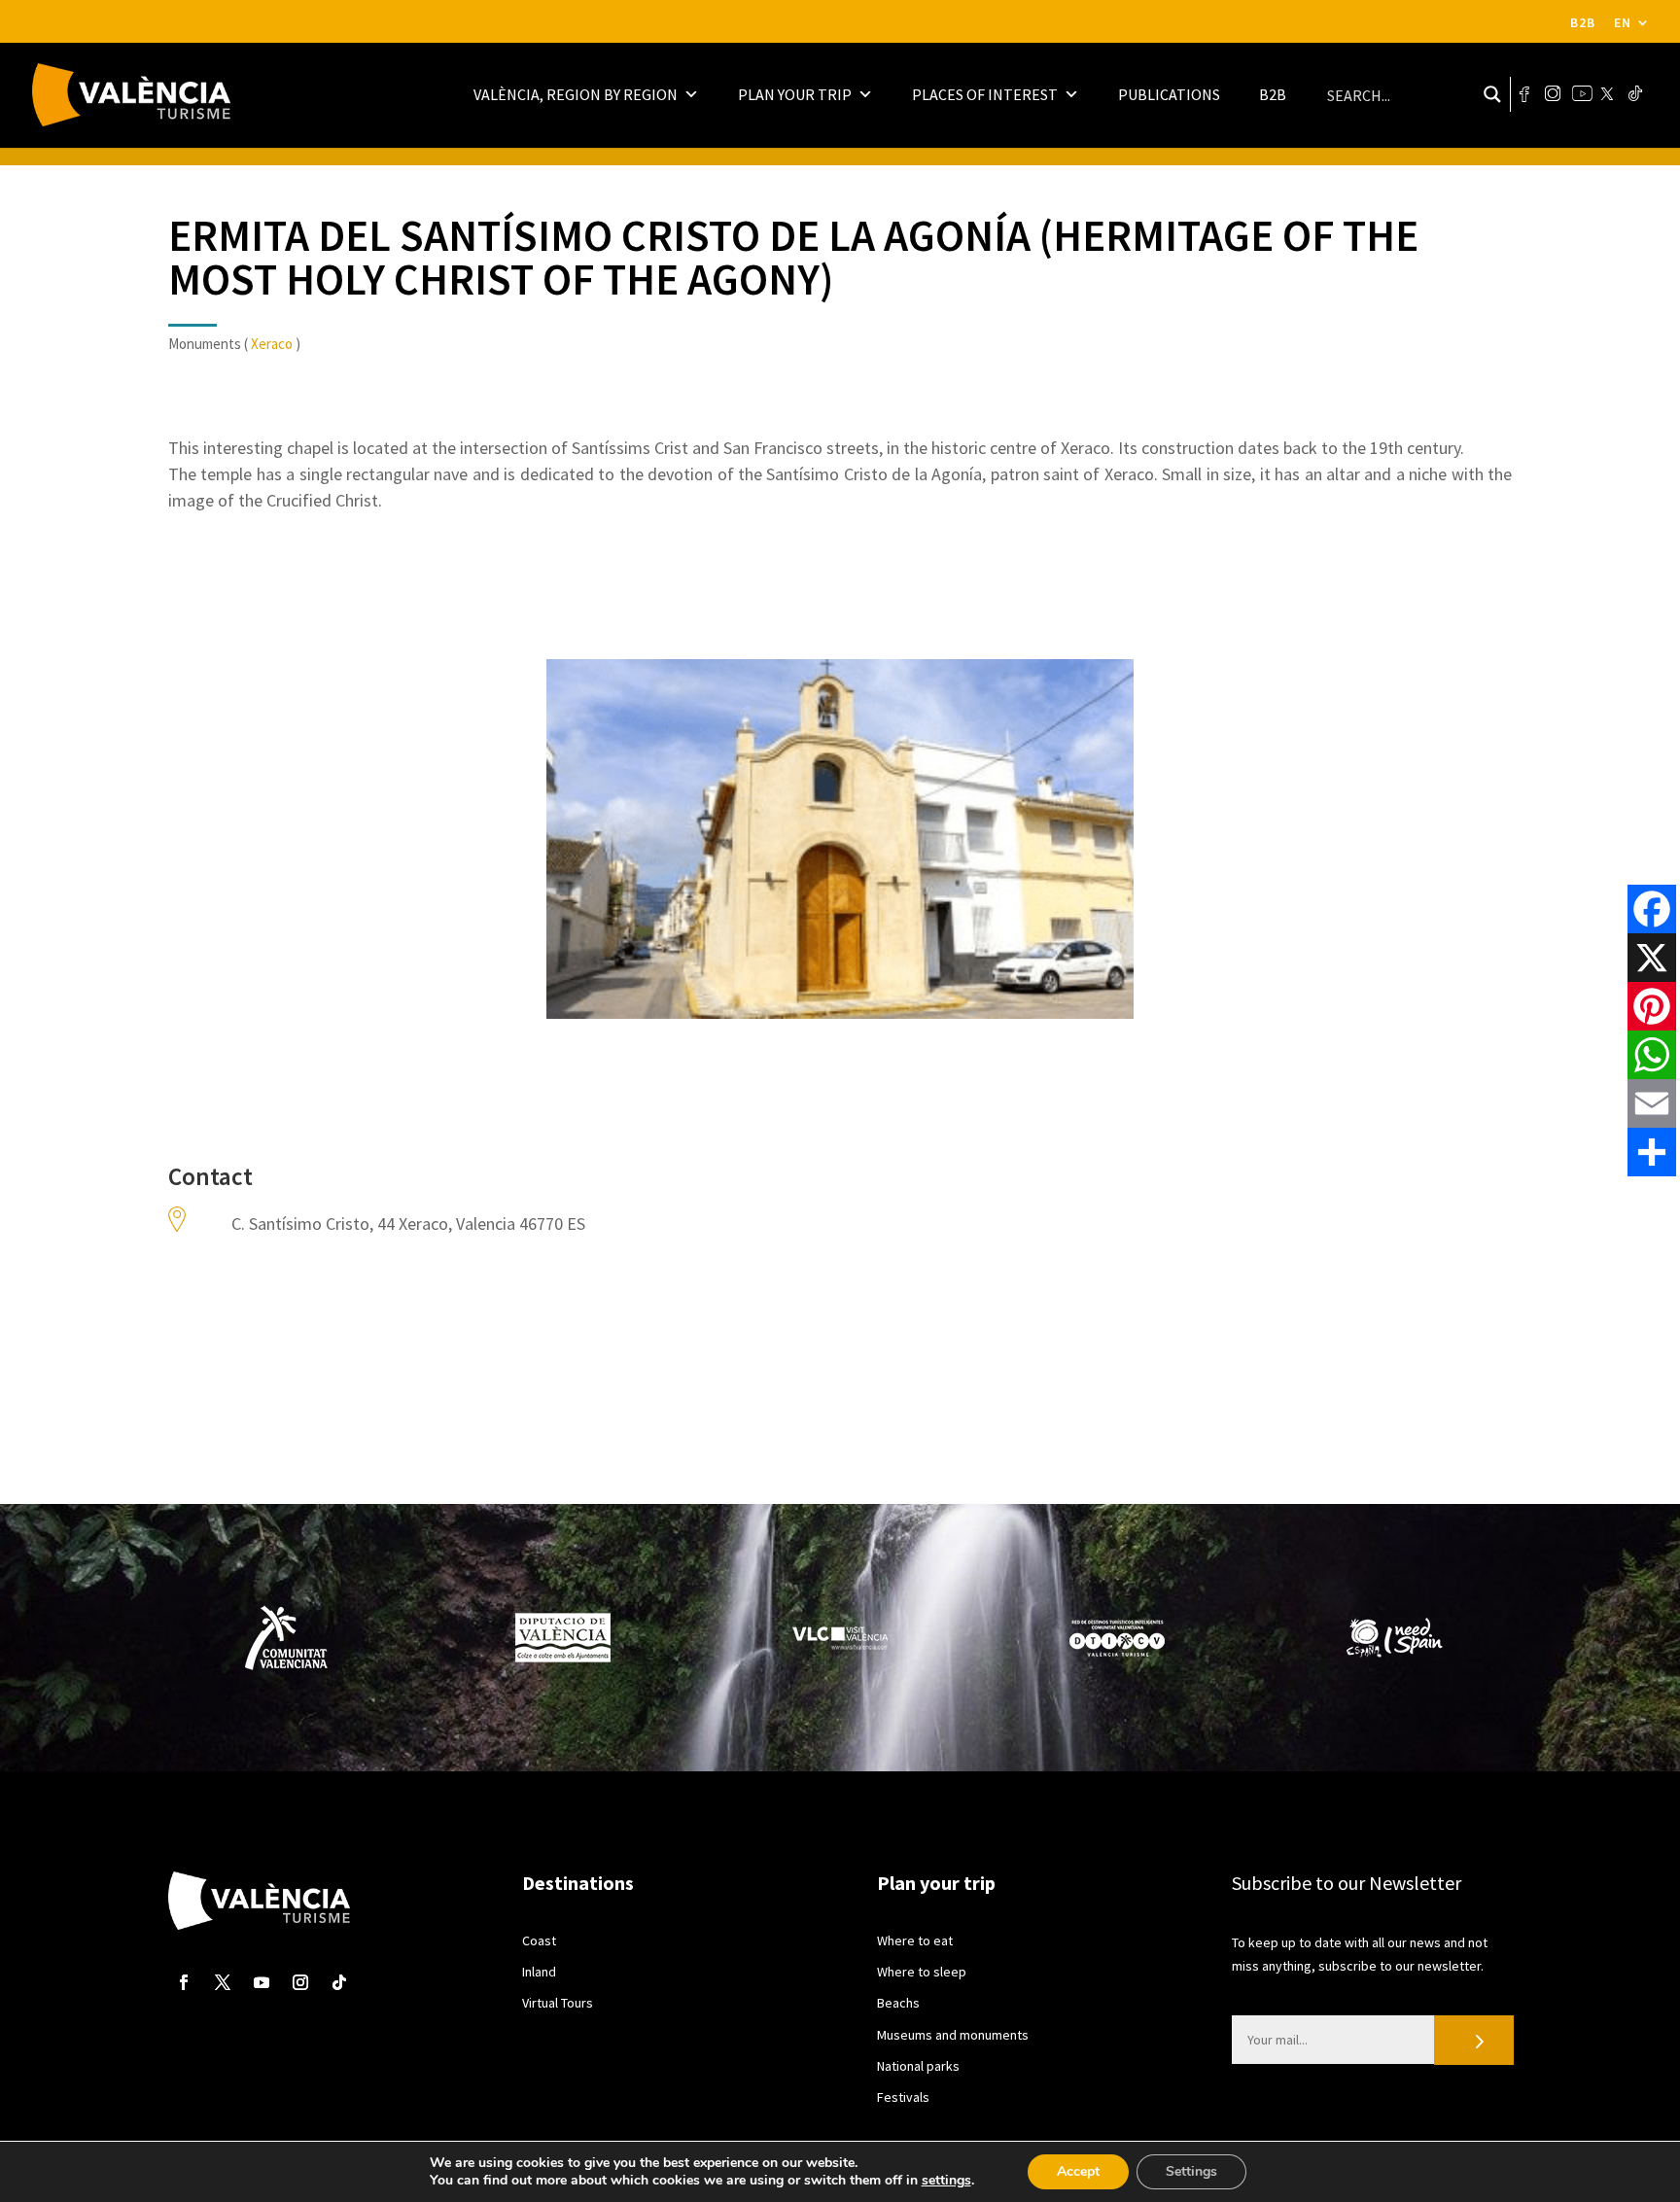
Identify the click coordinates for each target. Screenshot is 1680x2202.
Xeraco (272, 344)
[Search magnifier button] (1492, 94)
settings (946, 2181)
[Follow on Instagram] (300, 1982)
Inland (539, 1972)
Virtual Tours (558, 2003)
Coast (539, 1940)
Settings (1191, 2171)
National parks (918, 2066)
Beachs (898, 2003)
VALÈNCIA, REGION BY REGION (576, 94)
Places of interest (985, 94)
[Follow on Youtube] (262, 1982)
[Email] (1652, 1103)
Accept (1078, 2171)
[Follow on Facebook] (184, 1982)
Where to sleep (922, 1972)
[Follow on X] (223, 1982)
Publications (1169, 94)
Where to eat (915, 1940)
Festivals (903, 2097)
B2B (1583, 23)
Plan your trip (795, 94)
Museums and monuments (953, 2035)
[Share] (1652, 1152)
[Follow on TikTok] (339, 1982)
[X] (1652, 958)
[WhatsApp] (1652, 1055)
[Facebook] (1652, 909)
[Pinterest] (1652, 1006)
